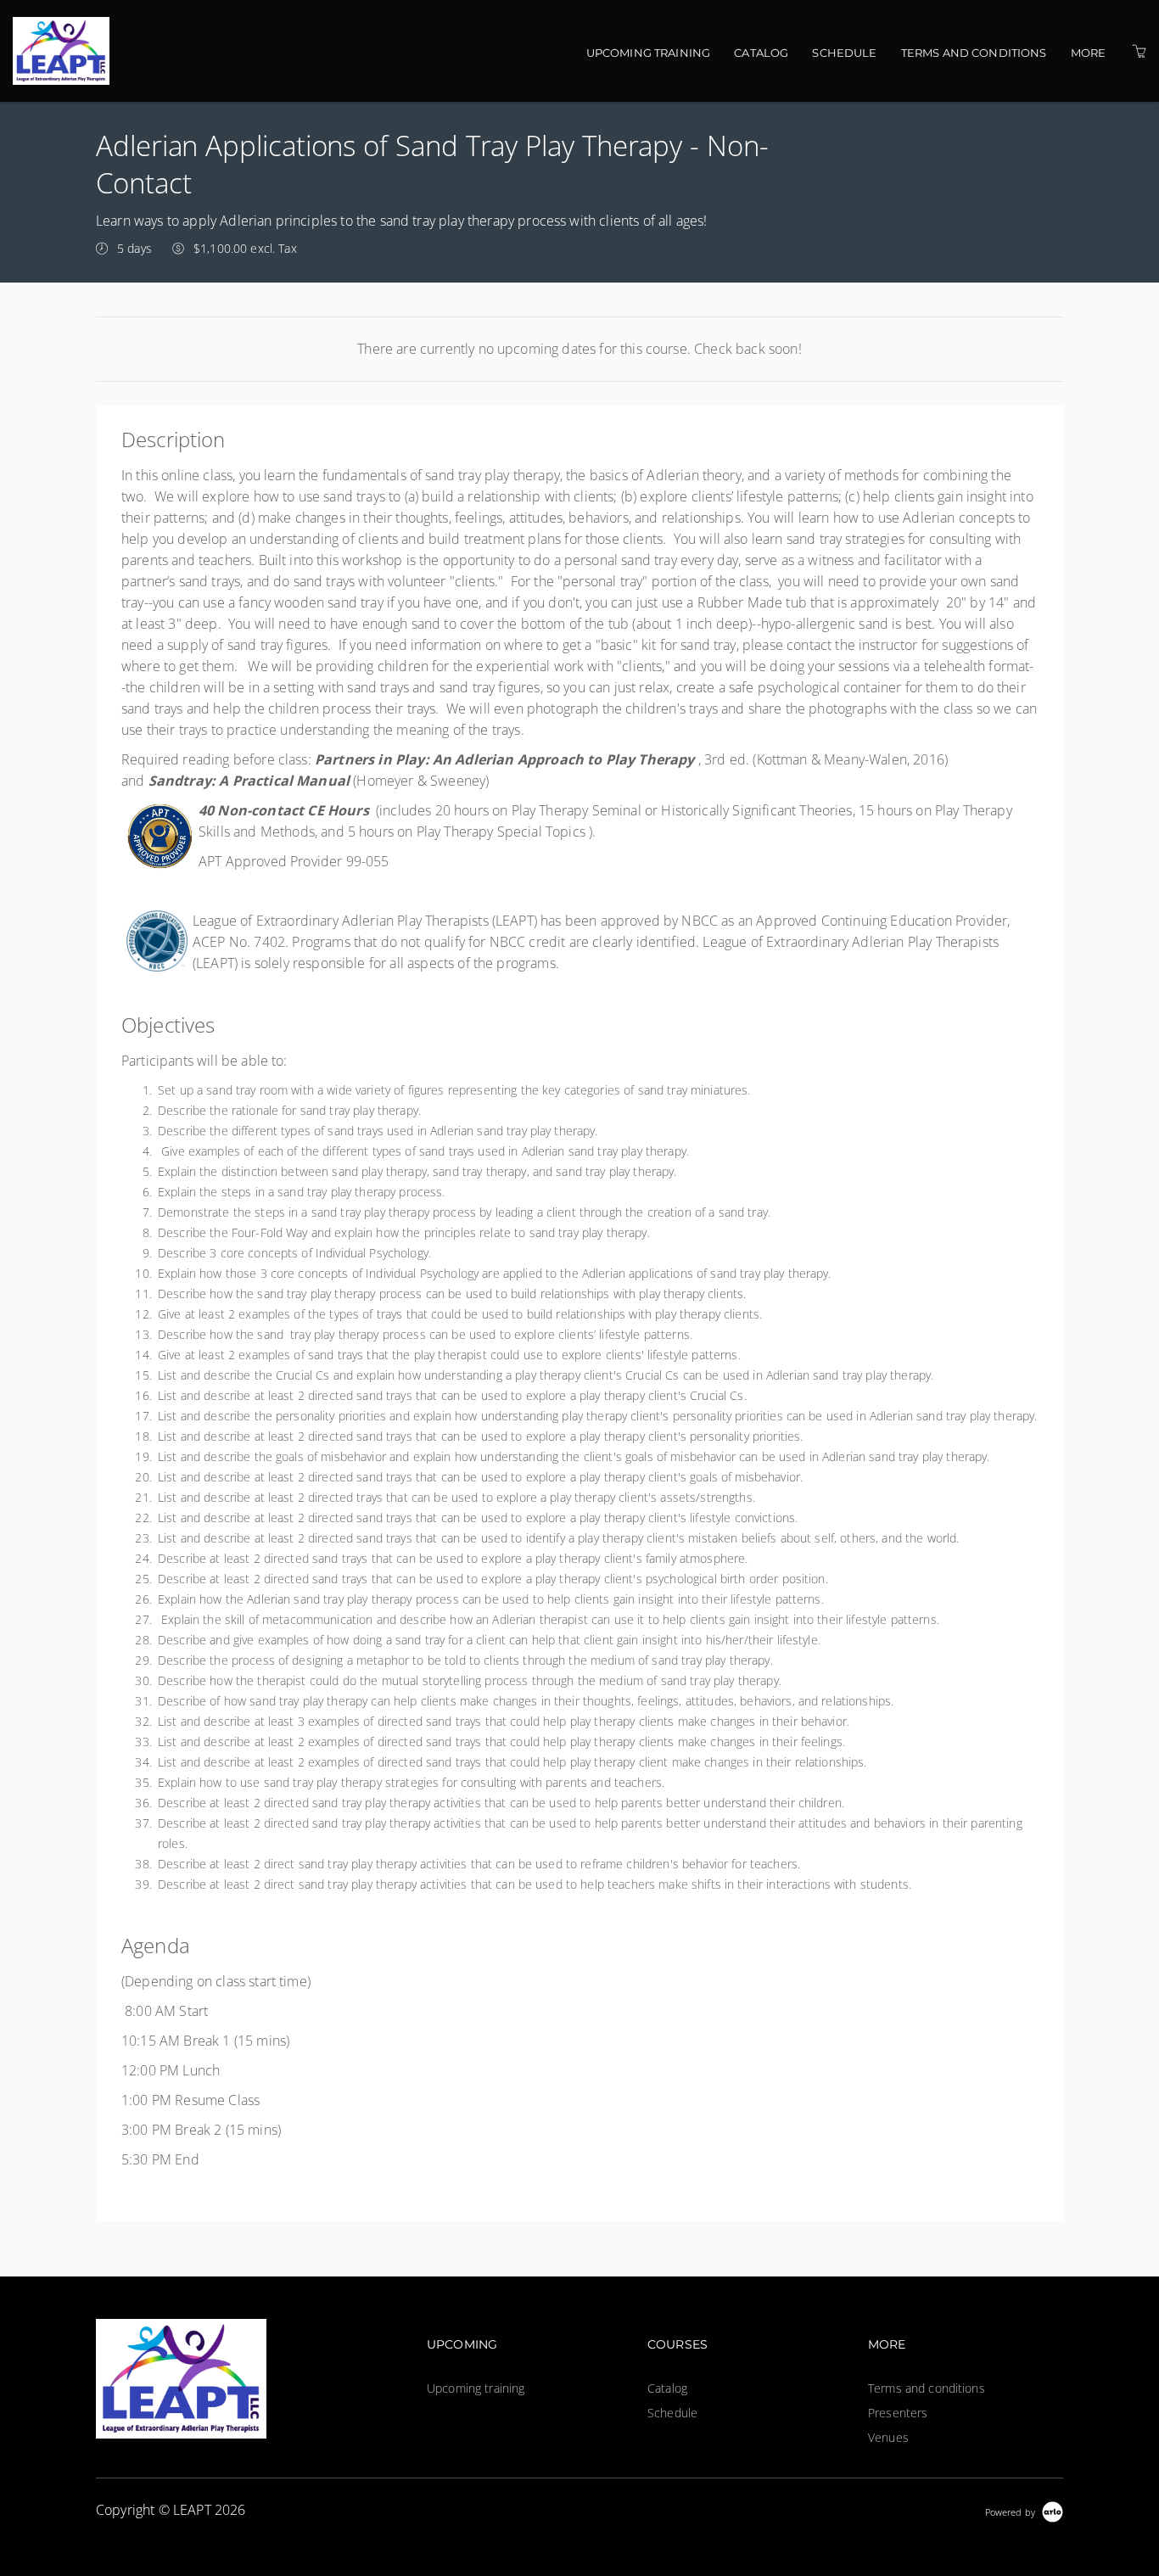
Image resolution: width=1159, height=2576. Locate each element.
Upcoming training (648, 53)
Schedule (844, 53)
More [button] (1089, 53)
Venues (888, 2437)
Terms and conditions (974, 53)
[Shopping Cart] (1139, 51)
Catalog (761, 53)
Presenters (898, 2413)
